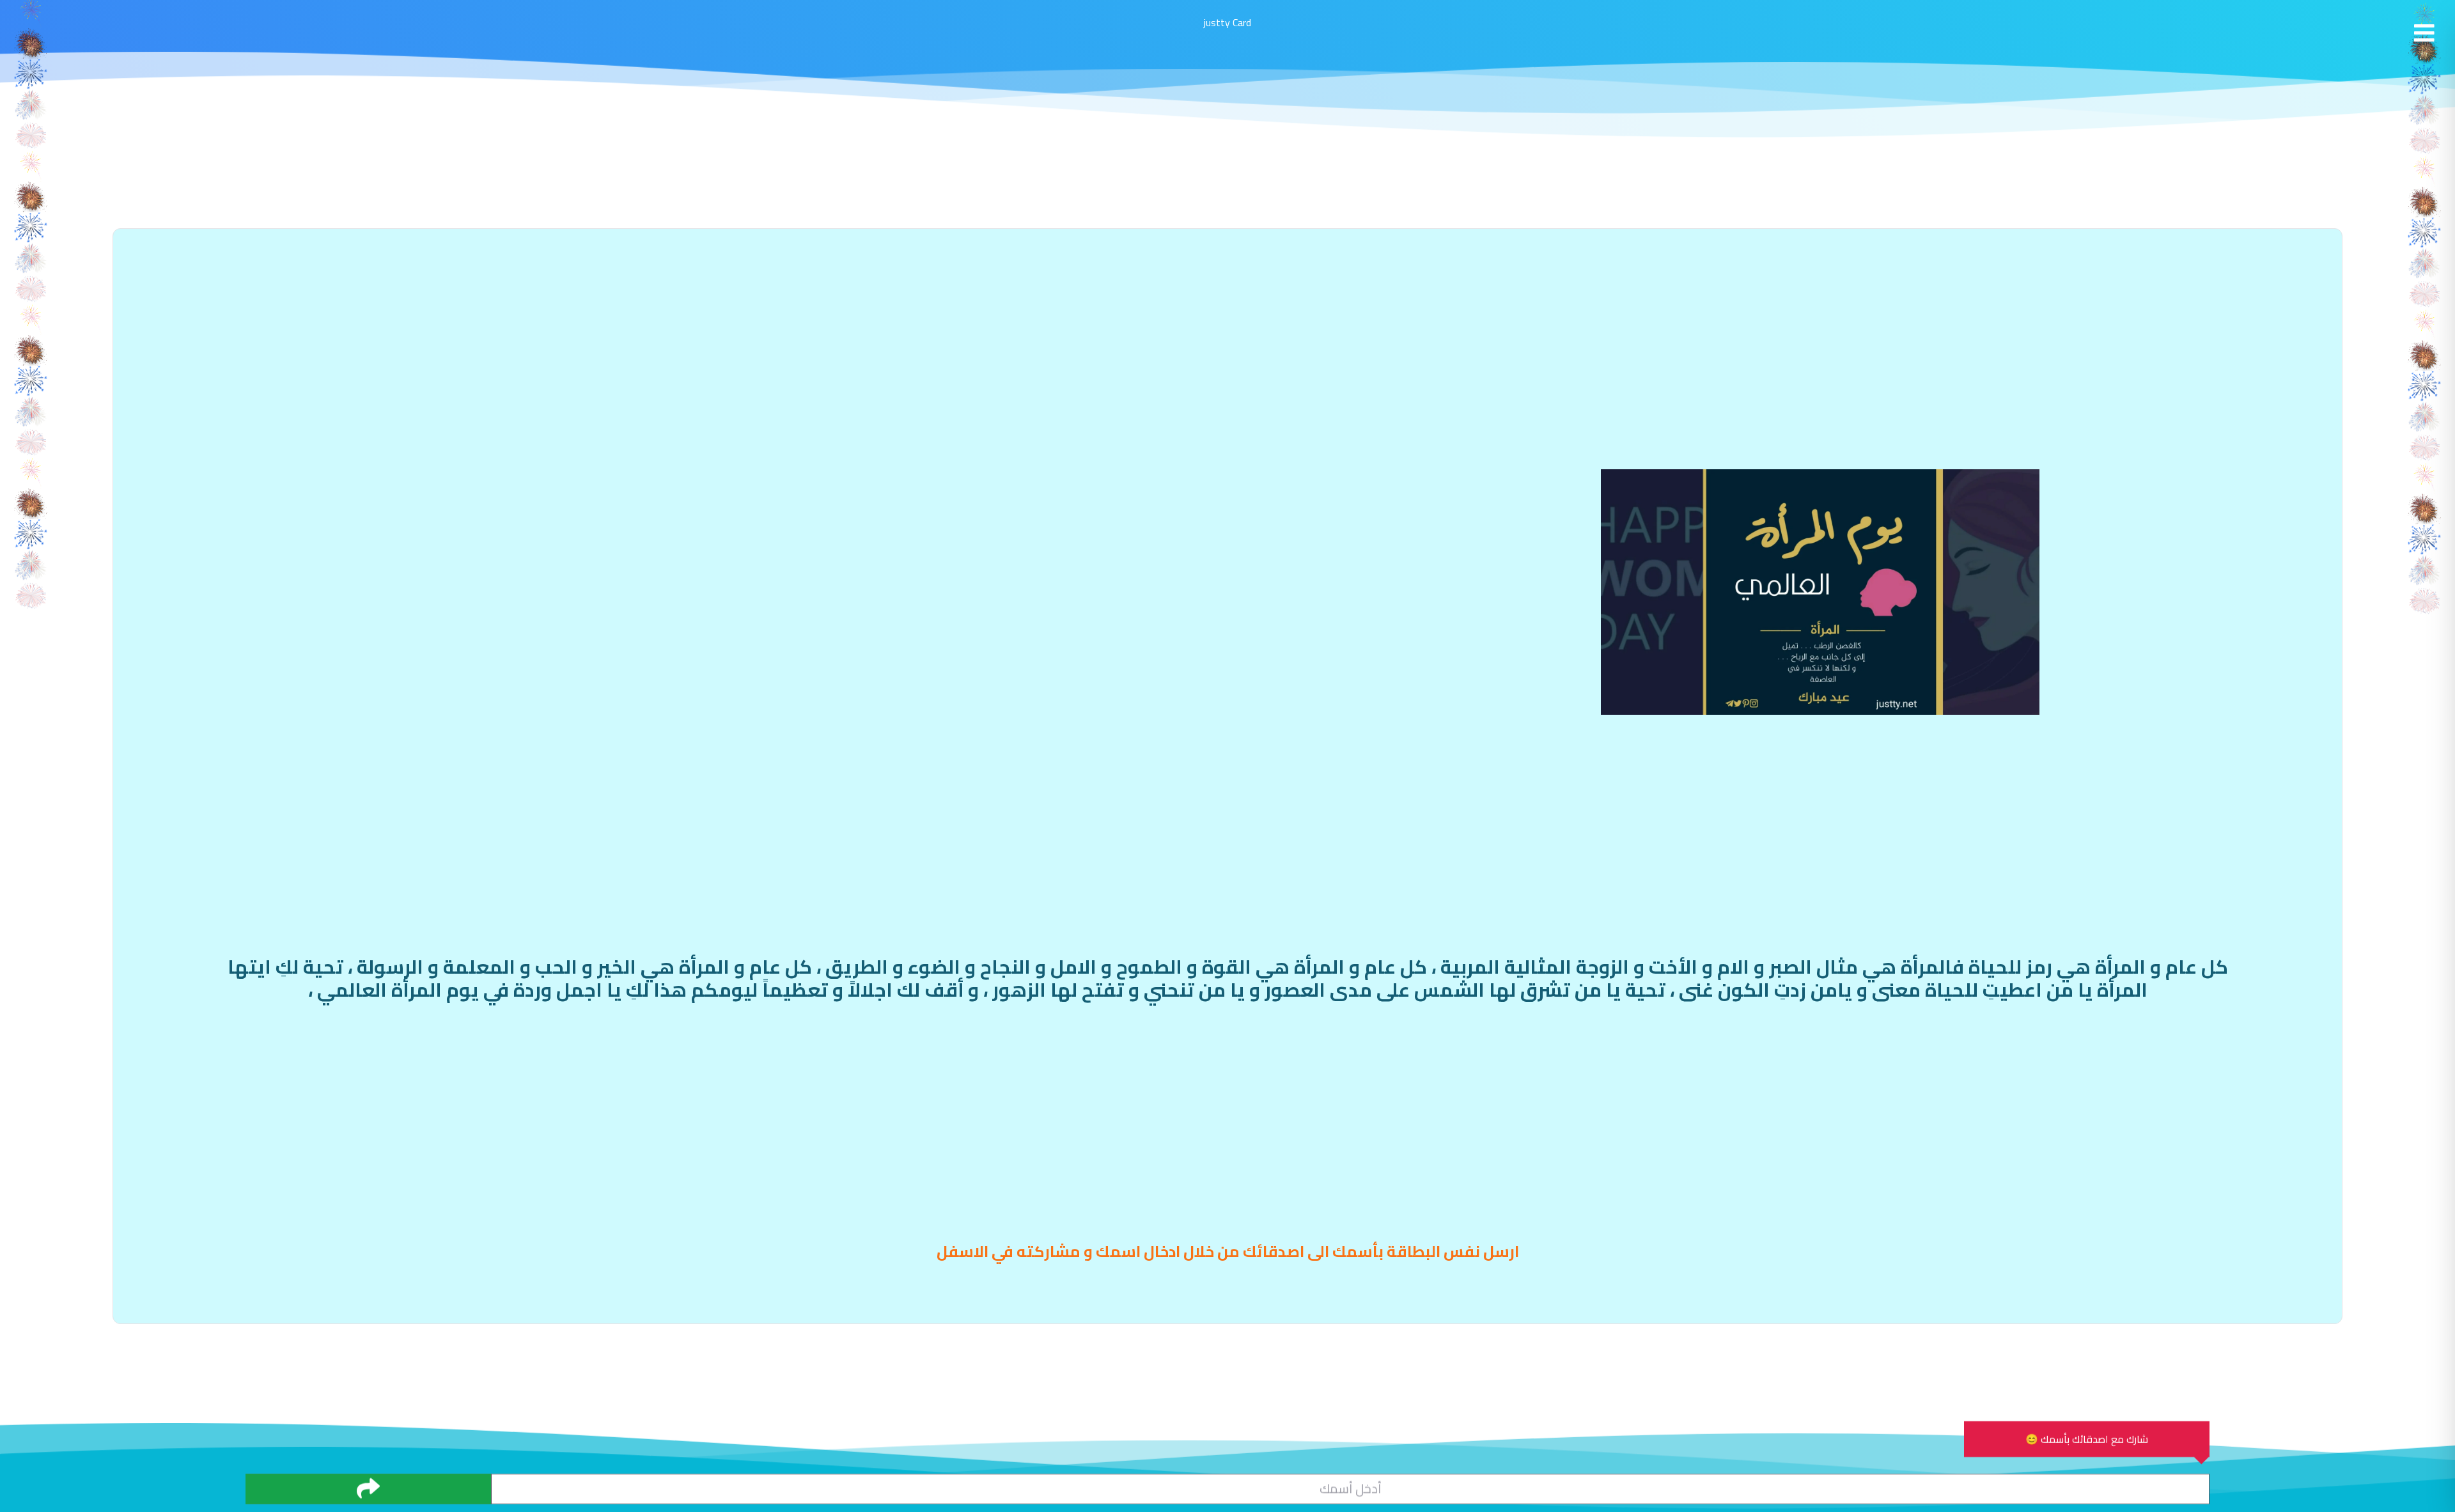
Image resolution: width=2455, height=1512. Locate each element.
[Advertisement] (1227, 349)
